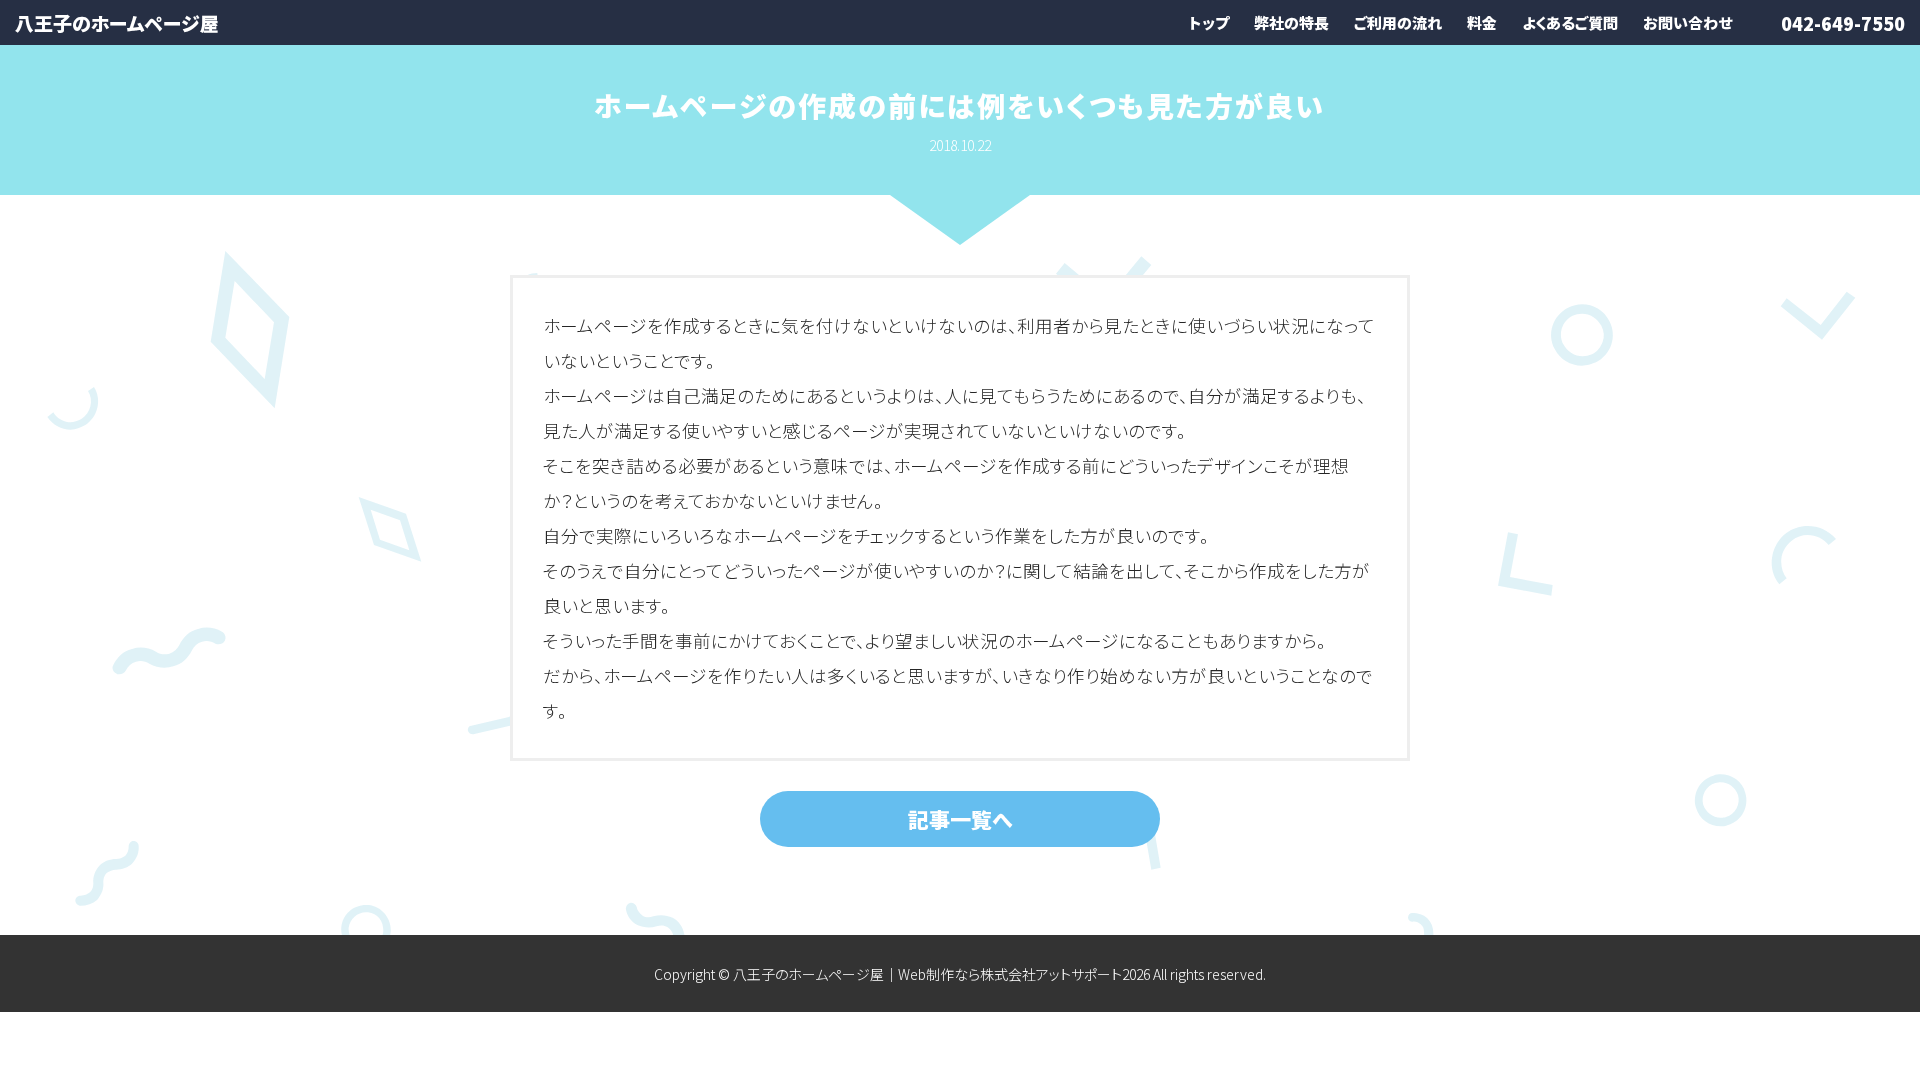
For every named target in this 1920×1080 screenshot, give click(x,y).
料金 (1482, 22)
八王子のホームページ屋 (117, 22)
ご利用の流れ (1398, 22)
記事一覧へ (960, 819)
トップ (1209, 22)
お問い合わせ (1687, 22)
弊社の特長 (1291, 22)
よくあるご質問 (1570, 22)
